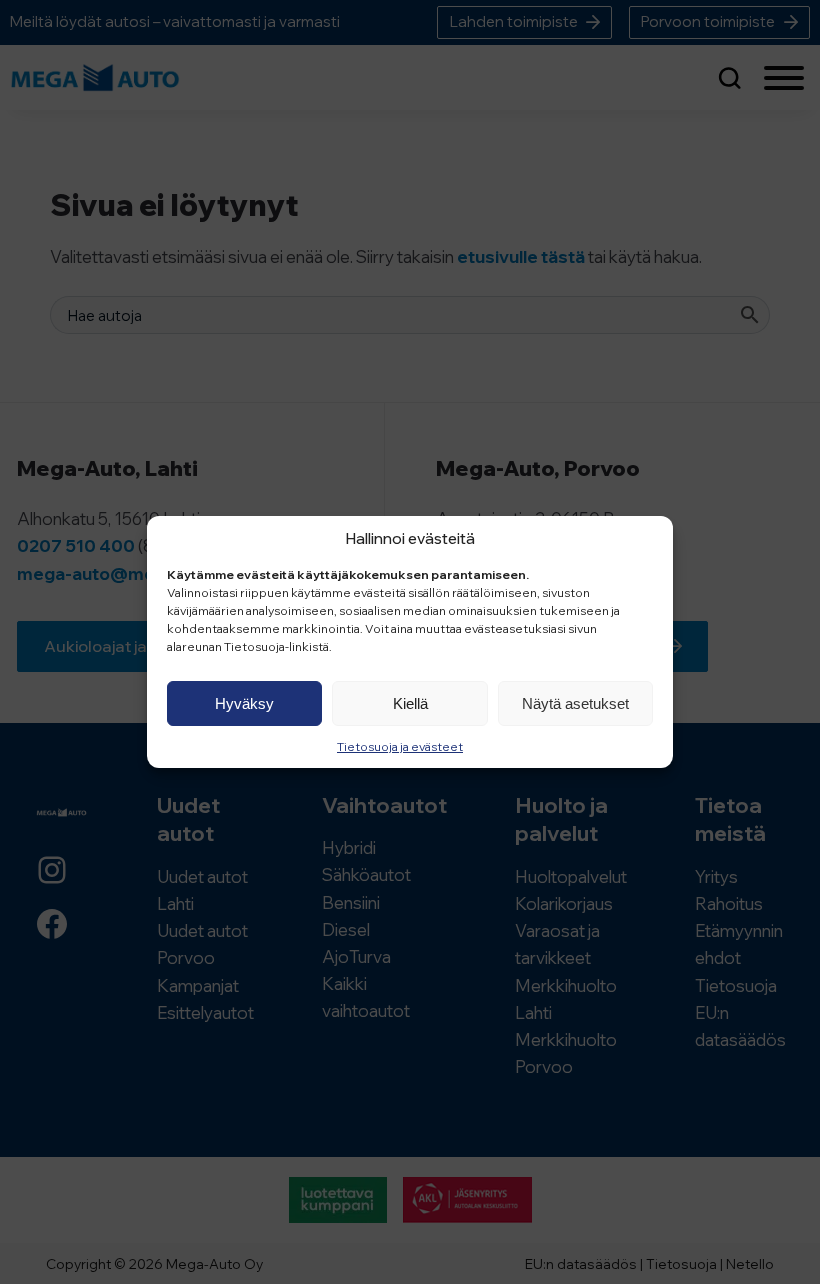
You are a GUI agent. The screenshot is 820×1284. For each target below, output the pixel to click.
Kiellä (410, 703)
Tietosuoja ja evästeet (400, 746)
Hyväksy (244, 703)
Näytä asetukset (575, 703)
